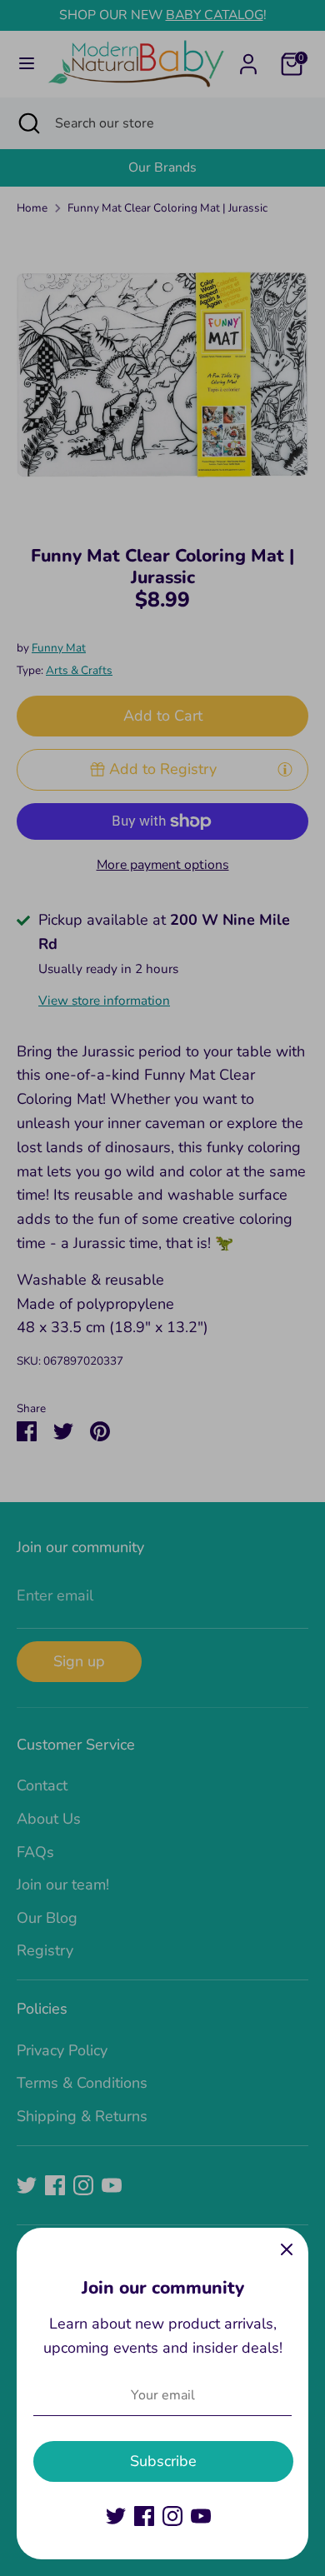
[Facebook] (144, 2516)
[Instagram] (172, 2516)
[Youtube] (201, 2516)
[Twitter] (116, 2516)
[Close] (287, 2249)
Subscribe (163, 2461)
